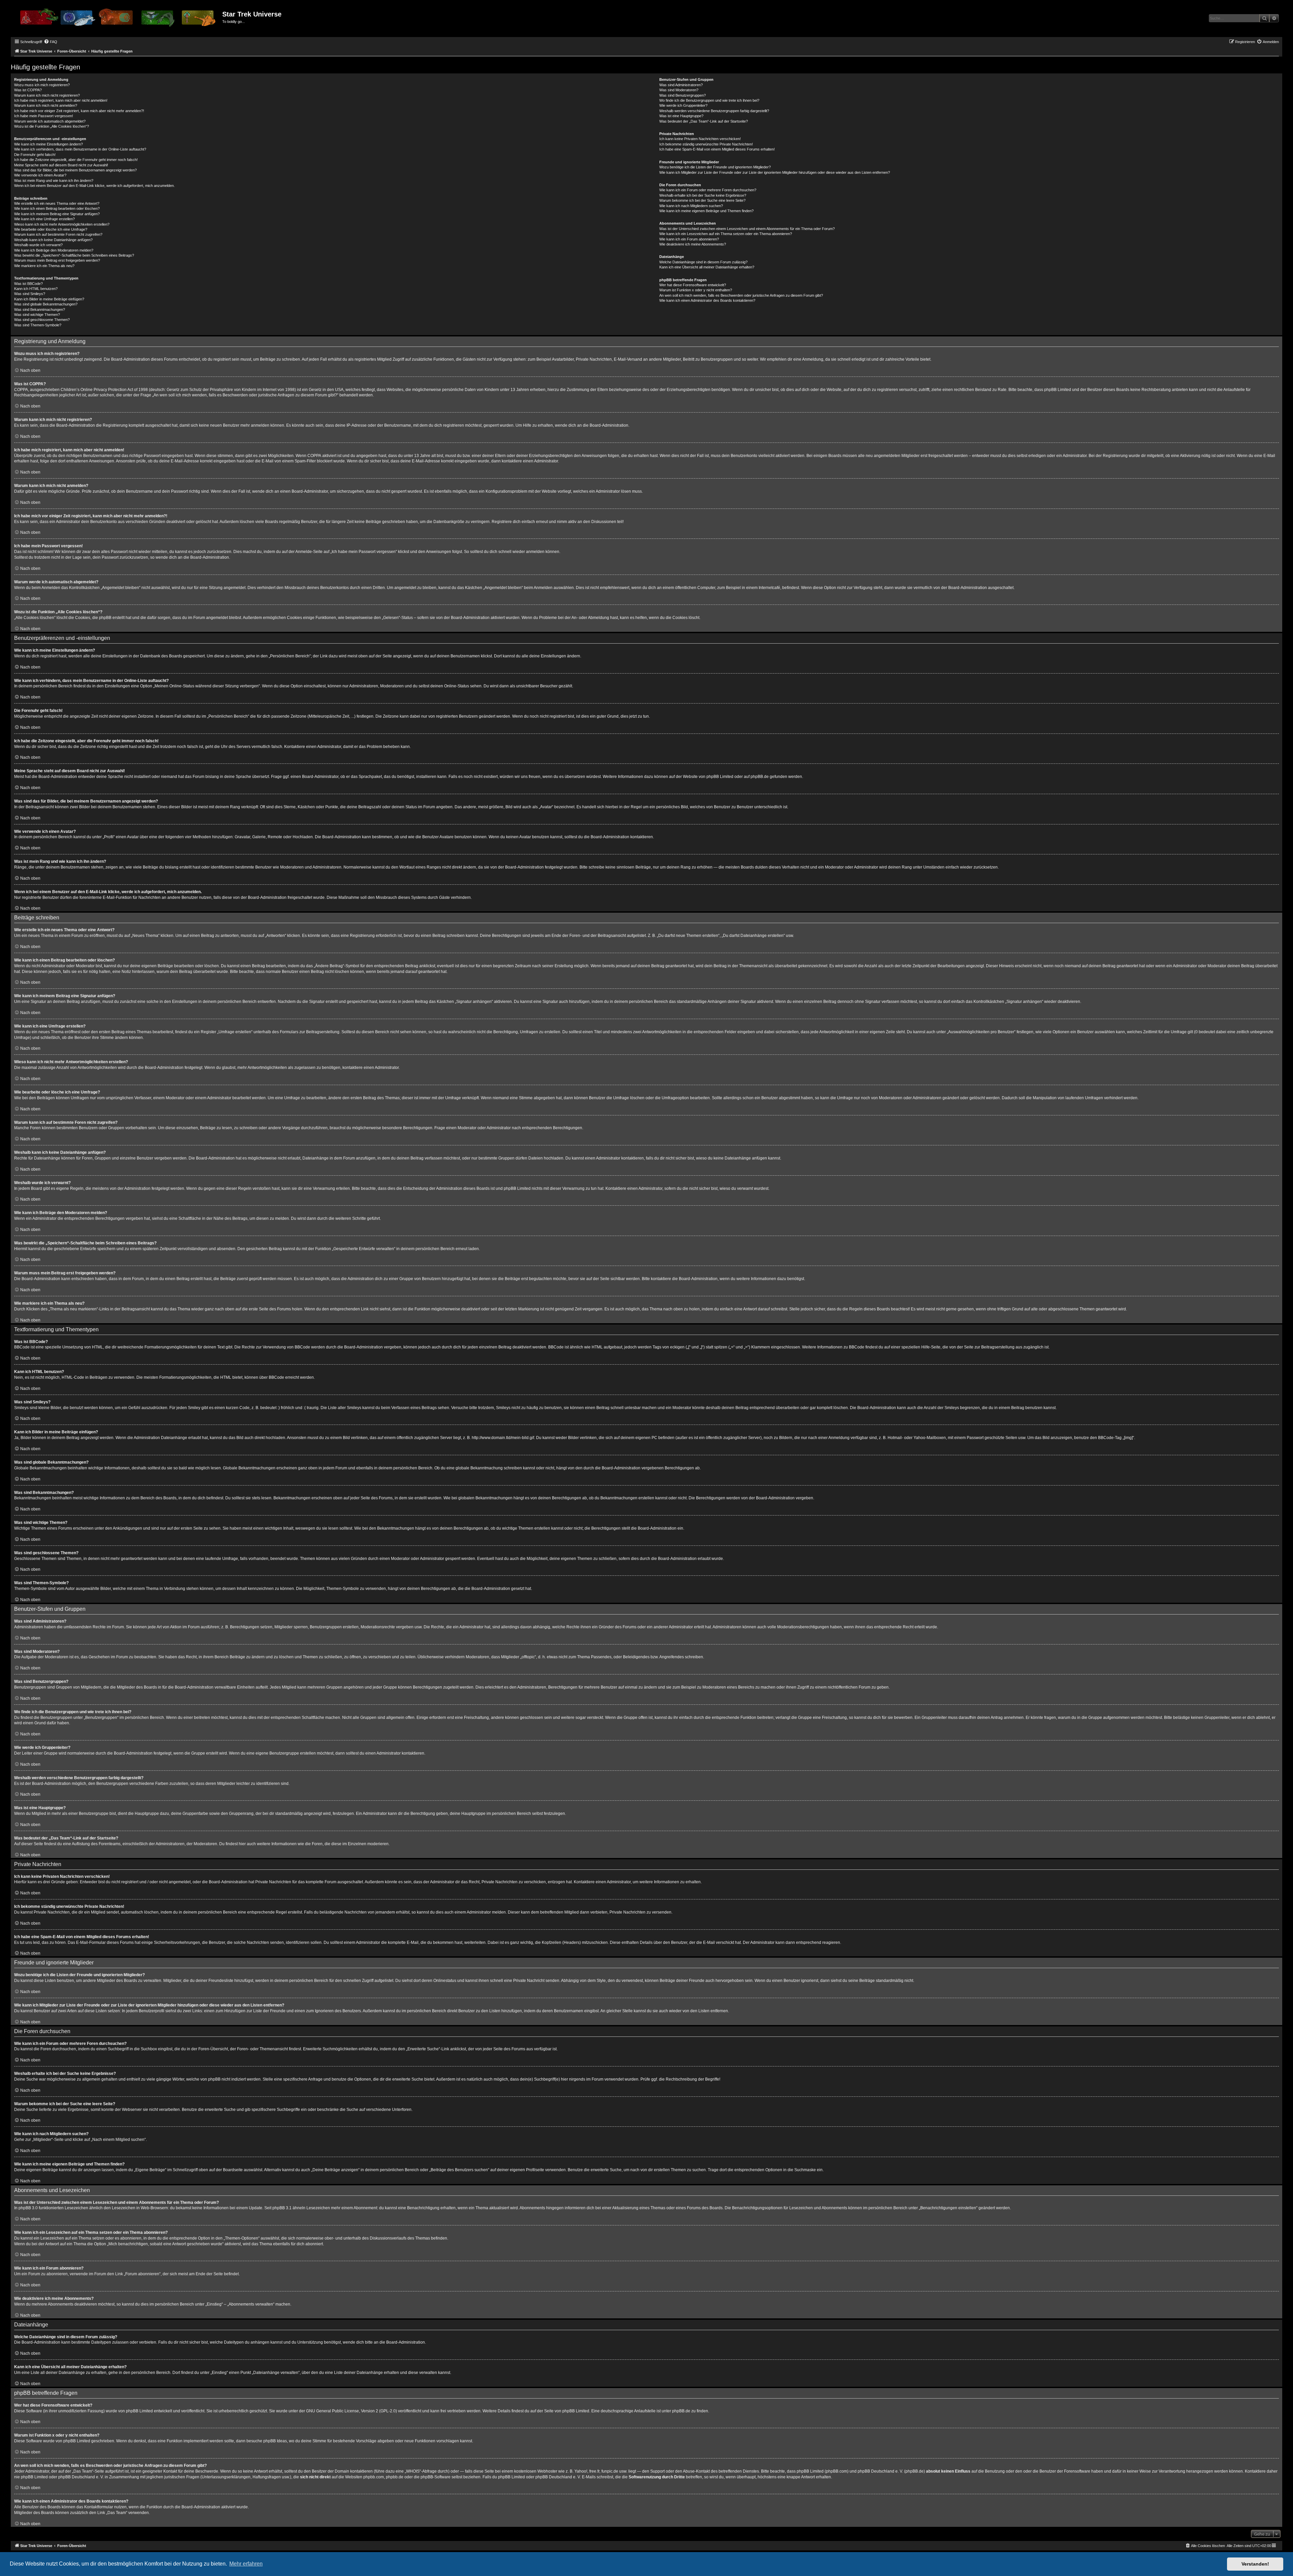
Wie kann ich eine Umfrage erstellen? (44, 219)
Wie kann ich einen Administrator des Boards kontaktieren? (707, 300)
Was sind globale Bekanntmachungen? (46, 304)
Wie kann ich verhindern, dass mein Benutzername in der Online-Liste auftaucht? (80, 149)
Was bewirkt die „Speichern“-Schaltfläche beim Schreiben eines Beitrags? (74, 255)
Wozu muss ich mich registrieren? (42, 85)
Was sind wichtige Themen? (37, 315)
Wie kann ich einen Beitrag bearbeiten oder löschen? (57, 208)
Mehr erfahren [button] (246, 2564)
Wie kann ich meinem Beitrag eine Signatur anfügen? (57, 214)
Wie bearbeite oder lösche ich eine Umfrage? (51, 229)
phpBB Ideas (275, 2441)
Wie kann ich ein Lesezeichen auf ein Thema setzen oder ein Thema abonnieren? (726, 234)
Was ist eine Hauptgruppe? (681, 116)
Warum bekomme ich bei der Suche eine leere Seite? (702, 200)
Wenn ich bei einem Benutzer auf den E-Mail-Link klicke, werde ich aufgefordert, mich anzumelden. (94, 186)
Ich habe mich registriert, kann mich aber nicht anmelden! (61, 100)
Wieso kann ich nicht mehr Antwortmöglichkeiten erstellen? (62, 224)
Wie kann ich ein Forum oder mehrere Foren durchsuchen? (708, 190)
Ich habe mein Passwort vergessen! (44, 116)
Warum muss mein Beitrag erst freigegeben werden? (57, 260)
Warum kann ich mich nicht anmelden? (46, 105)
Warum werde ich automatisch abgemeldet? (50, 121)
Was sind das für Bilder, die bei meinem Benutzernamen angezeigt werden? (75, 170)
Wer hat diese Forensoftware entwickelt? (693, 285)
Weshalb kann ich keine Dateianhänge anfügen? (53, 240)
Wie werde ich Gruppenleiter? (683, 105)
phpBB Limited (720, 777)
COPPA (314, 456)
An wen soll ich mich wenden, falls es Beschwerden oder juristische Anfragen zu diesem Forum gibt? (741, 295)
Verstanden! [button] (1255, 2564)
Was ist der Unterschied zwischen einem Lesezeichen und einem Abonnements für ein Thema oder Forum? (747, 229)
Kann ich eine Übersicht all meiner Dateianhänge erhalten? (707, 267)
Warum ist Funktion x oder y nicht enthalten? (696, 290)
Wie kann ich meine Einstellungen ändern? (48, 144)
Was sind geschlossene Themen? (42, 320)
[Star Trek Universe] (117, 20)
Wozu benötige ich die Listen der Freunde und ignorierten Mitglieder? (715, 167)
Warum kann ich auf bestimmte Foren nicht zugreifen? (58, 234)
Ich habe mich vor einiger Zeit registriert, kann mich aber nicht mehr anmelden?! (79, 111)
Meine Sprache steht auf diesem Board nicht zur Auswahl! (61, 165)
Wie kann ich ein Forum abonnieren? (689, 239)
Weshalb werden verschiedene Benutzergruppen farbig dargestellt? (714, 111)
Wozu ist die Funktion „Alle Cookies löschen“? (52, 126)
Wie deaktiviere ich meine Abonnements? (693, 244)
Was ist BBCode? (28, 284)
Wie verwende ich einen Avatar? (40, 175)
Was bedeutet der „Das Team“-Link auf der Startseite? (704, 121)
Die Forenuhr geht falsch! (35, 155)
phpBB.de (760, 777)
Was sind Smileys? (30, 294)
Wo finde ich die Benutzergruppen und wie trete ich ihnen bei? (709, 100)
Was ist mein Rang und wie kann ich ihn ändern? (54, 181)
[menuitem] (51, 42)
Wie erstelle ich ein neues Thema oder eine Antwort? (57, 203)
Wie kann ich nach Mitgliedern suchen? (691, 206)
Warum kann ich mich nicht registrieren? (47, 95)
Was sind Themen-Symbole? (38, 325)
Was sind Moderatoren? (679, 90)
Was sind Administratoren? (681, 85)
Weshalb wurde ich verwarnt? (38, 245)
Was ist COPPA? (28, 90)
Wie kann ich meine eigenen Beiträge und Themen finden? (706, 211)
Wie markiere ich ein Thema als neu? (44, 266)
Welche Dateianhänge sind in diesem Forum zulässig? (703, 262)
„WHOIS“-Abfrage (421, 2471)
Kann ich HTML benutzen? (36, 289)
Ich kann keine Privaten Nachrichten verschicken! (700, 139)
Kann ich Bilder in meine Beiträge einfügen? (49, 299)
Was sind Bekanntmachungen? (40, 309)
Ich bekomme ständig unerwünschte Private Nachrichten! (706, 144)
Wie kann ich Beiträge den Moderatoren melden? (54, 250)
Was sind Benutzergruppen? (683, 95)
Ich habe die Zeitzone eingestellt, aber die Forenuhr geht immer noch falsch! (76, 160)
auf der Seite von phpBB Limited (560, 2411)
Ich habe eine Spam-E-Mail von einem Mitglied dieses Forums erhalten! (717, 149)
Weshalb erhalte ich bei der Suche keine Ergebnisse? (703, 195)
